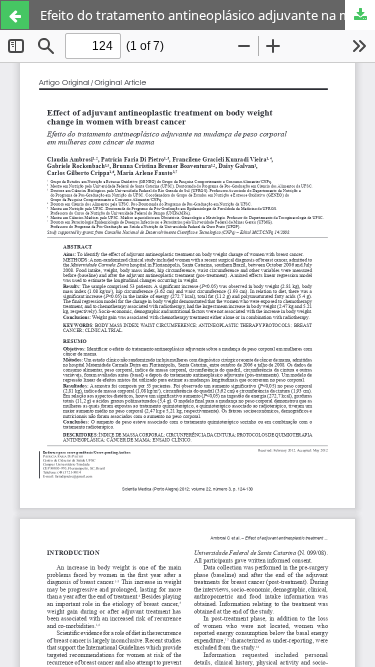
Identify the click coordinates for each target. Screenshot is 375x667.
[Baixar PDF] (360, 15)
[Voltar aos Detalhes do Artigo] (15, 15)
